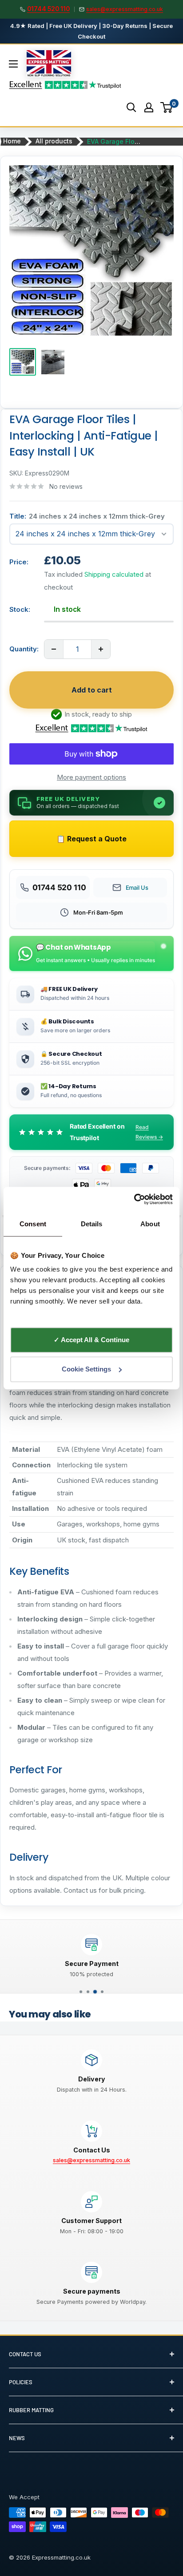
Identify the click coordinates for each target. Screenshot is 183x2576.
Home (12, 141)
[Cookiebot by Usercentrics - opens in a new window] (134, 1199)
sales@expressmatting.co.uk (125, 9)
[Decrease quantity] (54, 649)
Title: (87, 516)
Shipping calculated (114, 574)
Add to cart (92, 690)
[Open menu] (13, 64)
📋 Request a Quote (91, 839)
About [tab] (150, 1224)
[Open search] (131, 107)
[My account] (149, 107)
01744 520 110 (48, 9)
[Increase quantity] (101, 649)
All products (54, 141)
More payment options (91, 777)
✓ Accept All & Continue (91, 1340)
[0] (167, 107)
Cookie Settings (86, 1369)
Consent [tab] (33, 1224)
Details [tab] (92, 1224)
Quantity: (24, 649)
